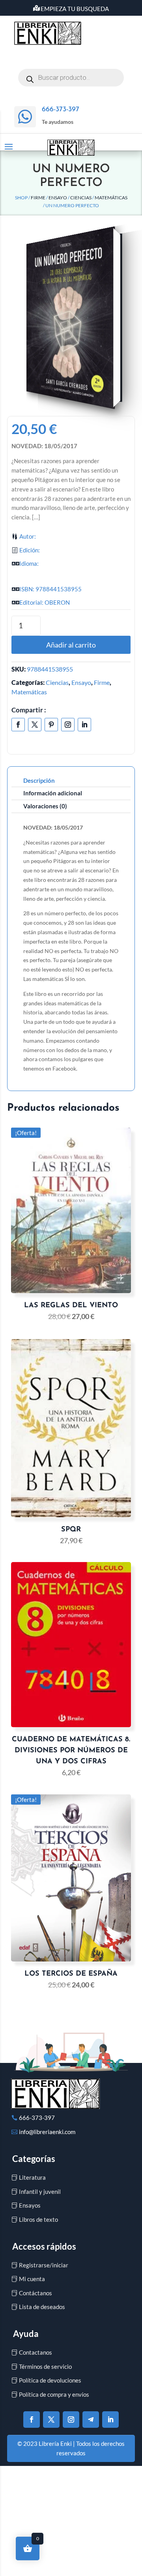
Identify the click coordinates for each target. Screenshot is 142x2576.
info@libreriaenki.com (47, 2132)
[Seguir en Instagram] (68, 725)
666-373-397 (37, 2118)
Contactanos (35, 2352)
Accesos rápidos (44, 2246)
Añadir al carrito (71, 645)
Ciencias (81, 198)
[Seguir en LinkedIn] (84, 725)
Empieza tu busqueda (75, 9)
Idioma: (29, 563)
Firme (38, 198)
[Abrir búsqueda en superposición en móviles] (71, 78)
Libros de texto (38, 2219)
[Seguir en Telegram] (91, 2420)
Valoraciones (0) (45, 806)
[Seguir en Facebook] (18, 725)
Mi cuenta (32, 2279)
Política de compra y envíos (54, 2394)
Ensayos (30, 2205)
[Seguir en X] (35, 725)
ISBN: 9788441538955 (50, 589)
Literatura (32, 2177)
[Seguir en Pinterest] (51, 725)
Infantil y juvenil (40, 2191)
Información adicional (53, 793)
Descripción (39, 780)
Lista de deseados (42, 2307)
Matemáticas (111, 198)
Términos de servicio (45, 2366)
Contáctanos (35, 2293)
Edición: (30, 550)
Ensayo (58, 198)
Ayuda (26, 2334)
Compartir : (29, 710)
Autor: (28, 536)
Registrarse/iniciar (44, 2265)
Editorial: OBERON (45, 602)
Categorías (34, 2159)
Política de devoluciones (50, 2380)
